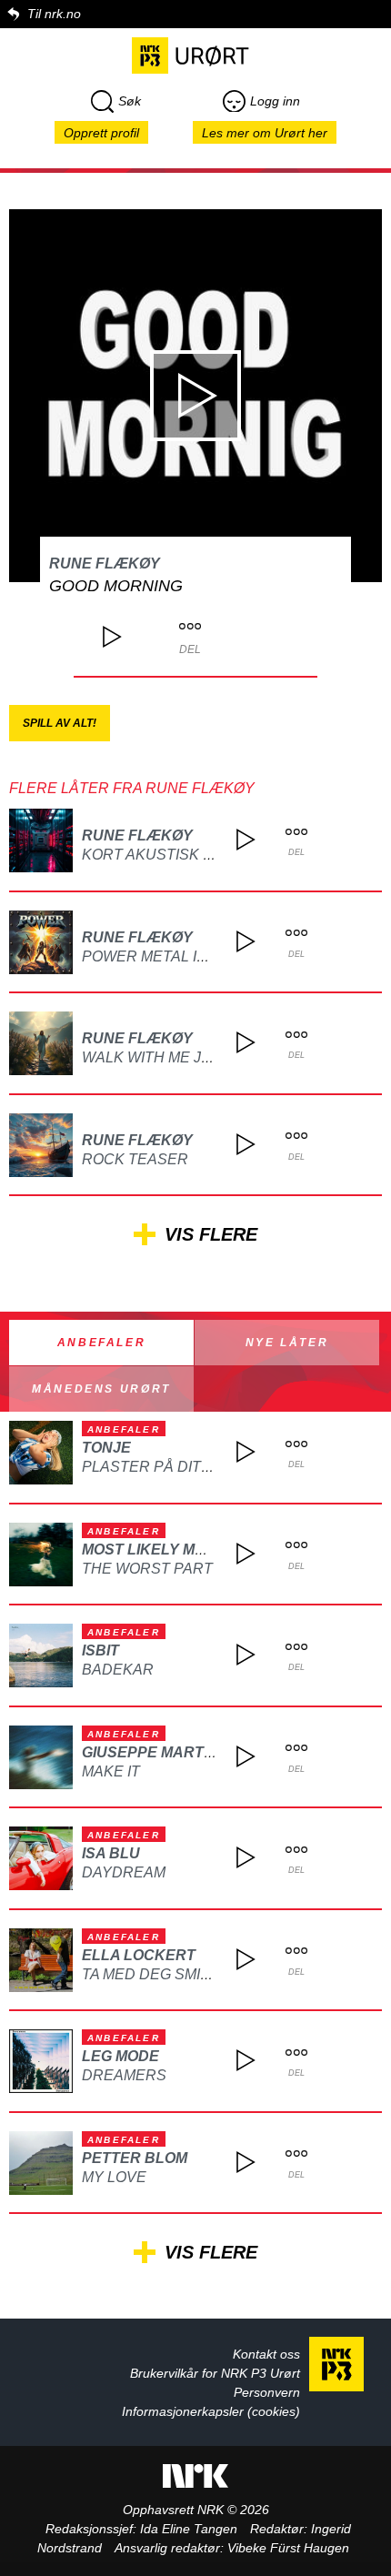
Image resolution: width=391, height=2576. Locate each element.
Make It (111, 1771)
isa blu (111, 1853)
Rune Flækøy (105, 563)
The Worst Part (147, 1569)
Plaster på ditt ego (164, 1467)
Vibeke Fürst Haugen (288, 2548)
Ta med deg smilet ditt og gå (198, 1974)
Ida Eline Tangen (189, 2529)
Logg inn (275, 101)
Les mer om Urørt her (265, 133)
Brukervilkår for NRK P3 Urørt (215, 2373)
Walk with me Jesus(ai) (173, 1057)
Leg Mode (120, 2056)
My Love (114, 2177)
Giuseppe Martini (152, 1752)
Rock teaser (135, 1159)
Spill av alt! (60, 723)
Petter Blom (135, 2158)
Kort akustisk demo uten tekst (212, 855)
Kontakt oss (266, 2354)
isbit (100, 1650)
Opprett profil (101, 133)
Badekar (118, 1670)
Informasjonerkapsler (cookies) (211, 2411)
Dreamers (124, 2075)
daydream (124, 1872)
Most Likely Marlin (161, 1550)
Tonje (106, 1448)
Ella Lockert (139, 1955)
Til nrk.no (54, 14)
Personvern (267, 2392)
